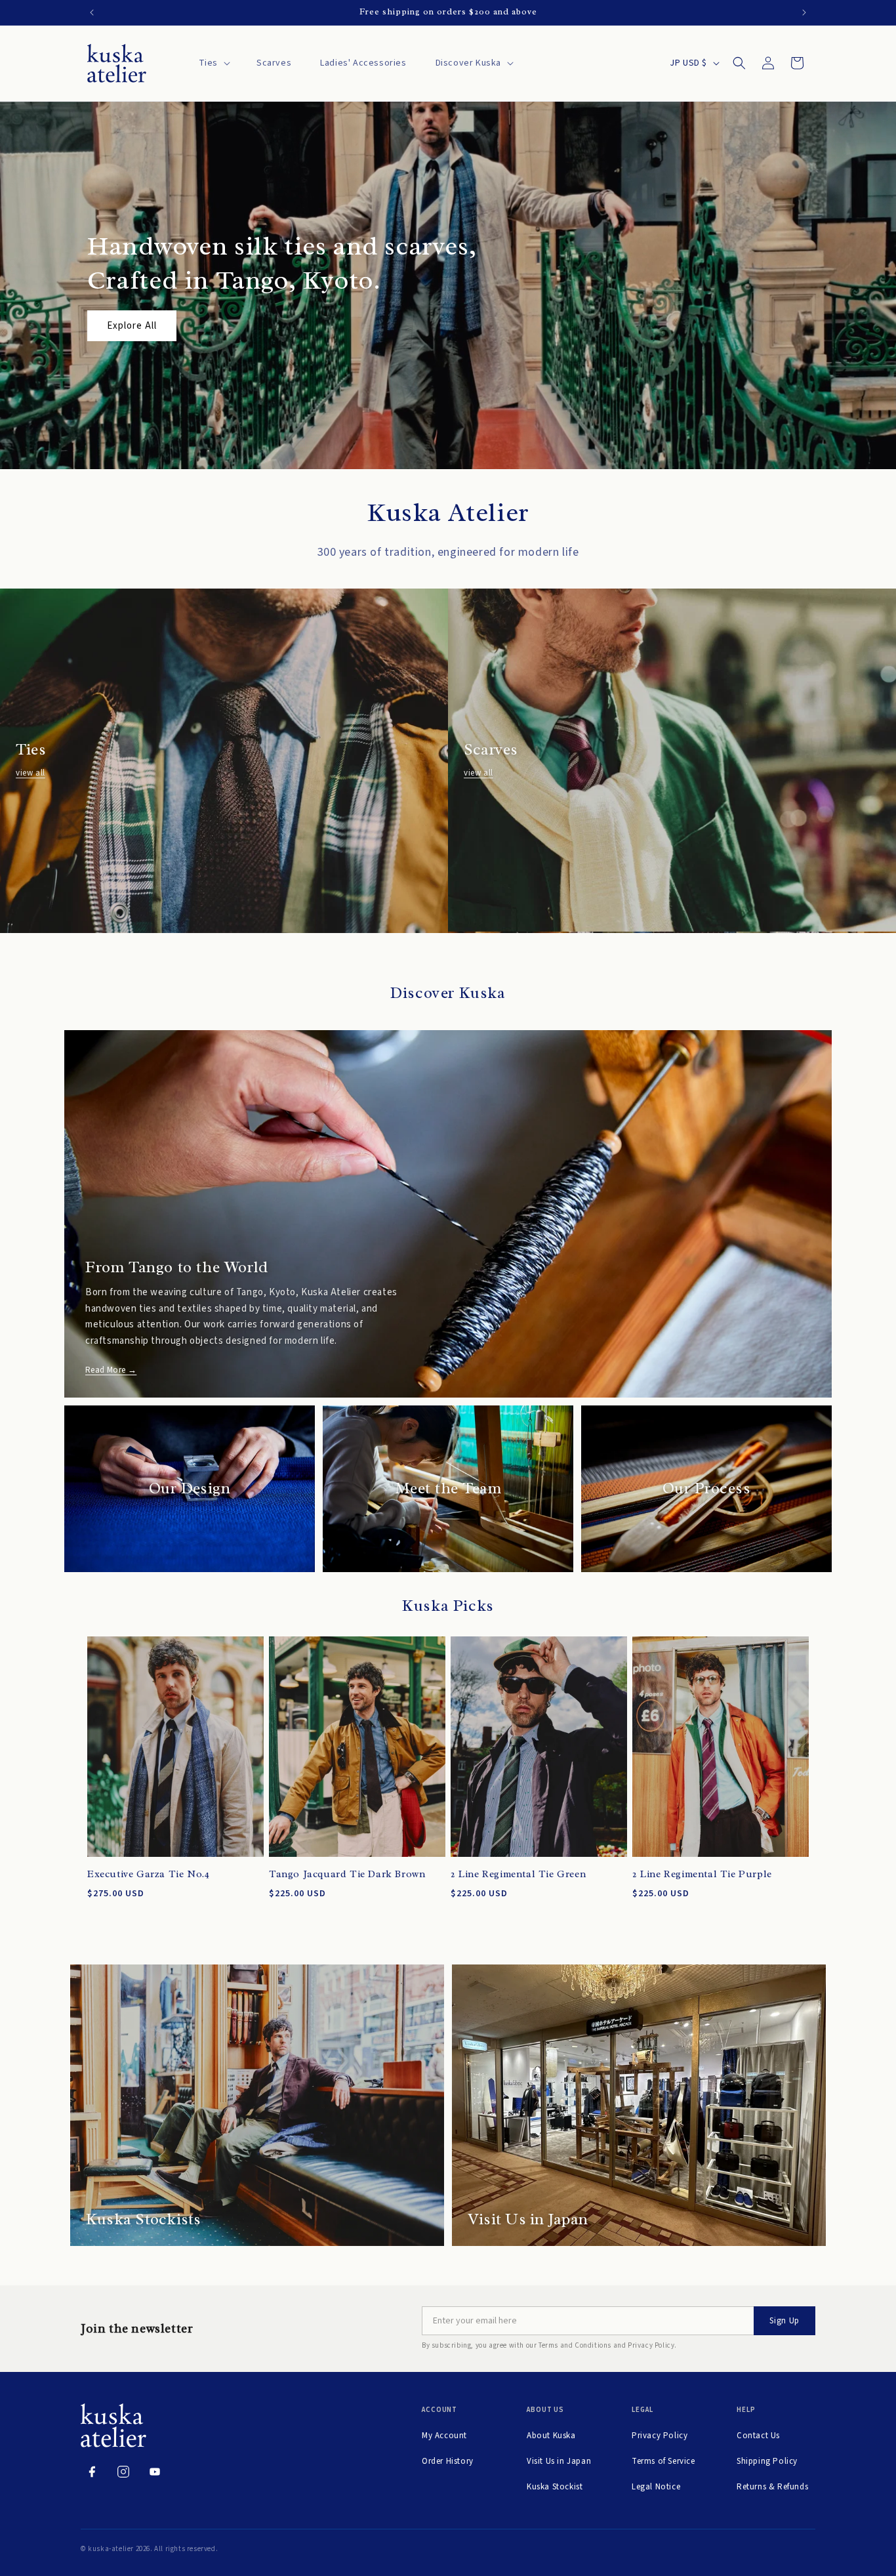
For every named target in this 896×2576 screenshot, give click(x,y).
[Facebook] (92, 2472)
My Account (444, 2436)
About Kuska (551, 2436)
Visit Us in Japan (559, 2461)
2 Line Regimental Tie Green (518, 1874)
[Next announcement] (804, 12)
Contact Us (758, 2436)
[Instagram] (123, 2472)
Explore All (132, 326)
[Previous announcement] (92, 12)
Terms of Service (663, 2461)
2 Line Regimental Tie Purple (702, 1874)
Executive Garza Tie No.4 (148, 1874)
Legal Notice (656, 2487)
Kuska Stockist (555, 2487)
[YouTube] (155, 2472)
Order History (448, 2461)
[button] (213, 63)
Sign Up (784, 2321)
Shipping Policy (767, 2461)
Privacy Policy (660, 2436)
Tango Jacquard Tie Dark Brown (347, 1874)
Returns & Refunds (772, 2487)
